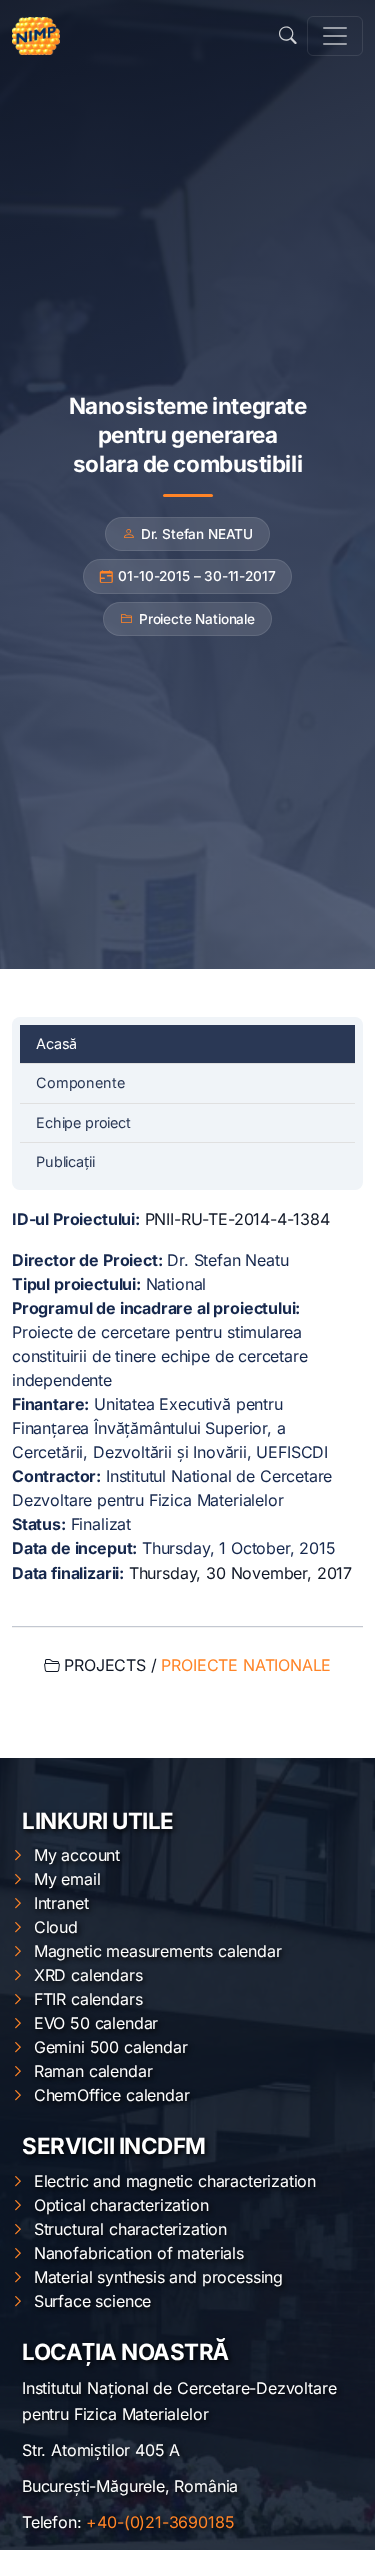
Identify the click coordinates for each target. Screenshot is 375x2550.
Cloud (56, 1927)
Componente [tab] (80, 1082)
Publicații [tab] (65, 1161)
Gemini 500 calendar (111, 2047)
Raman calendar (93, 2071)
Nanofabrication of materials (139, 2253)
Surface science (92, 2301)
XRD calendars (88, 1975)
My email (67, 1879)
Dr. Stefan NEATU (197, 534)
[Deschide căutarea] (288, 36)
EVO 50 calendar (96, 2023)
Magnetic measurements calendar (158, 1951)
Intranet (61, 1903)
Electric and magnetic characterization (175, 2181)
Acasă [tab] (56, 1043)
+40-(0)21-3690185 (160, 2522)
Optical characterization (121, 2205)
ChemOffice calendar (112, 2095)
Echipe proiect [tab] (83, 1122)
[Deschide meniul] (335, 36)
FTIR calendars (88, 1999)
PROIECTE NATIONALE (246, 1665)
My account (77, 1855)
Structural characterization (130, 2229)
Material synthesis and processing (158, 2277)
